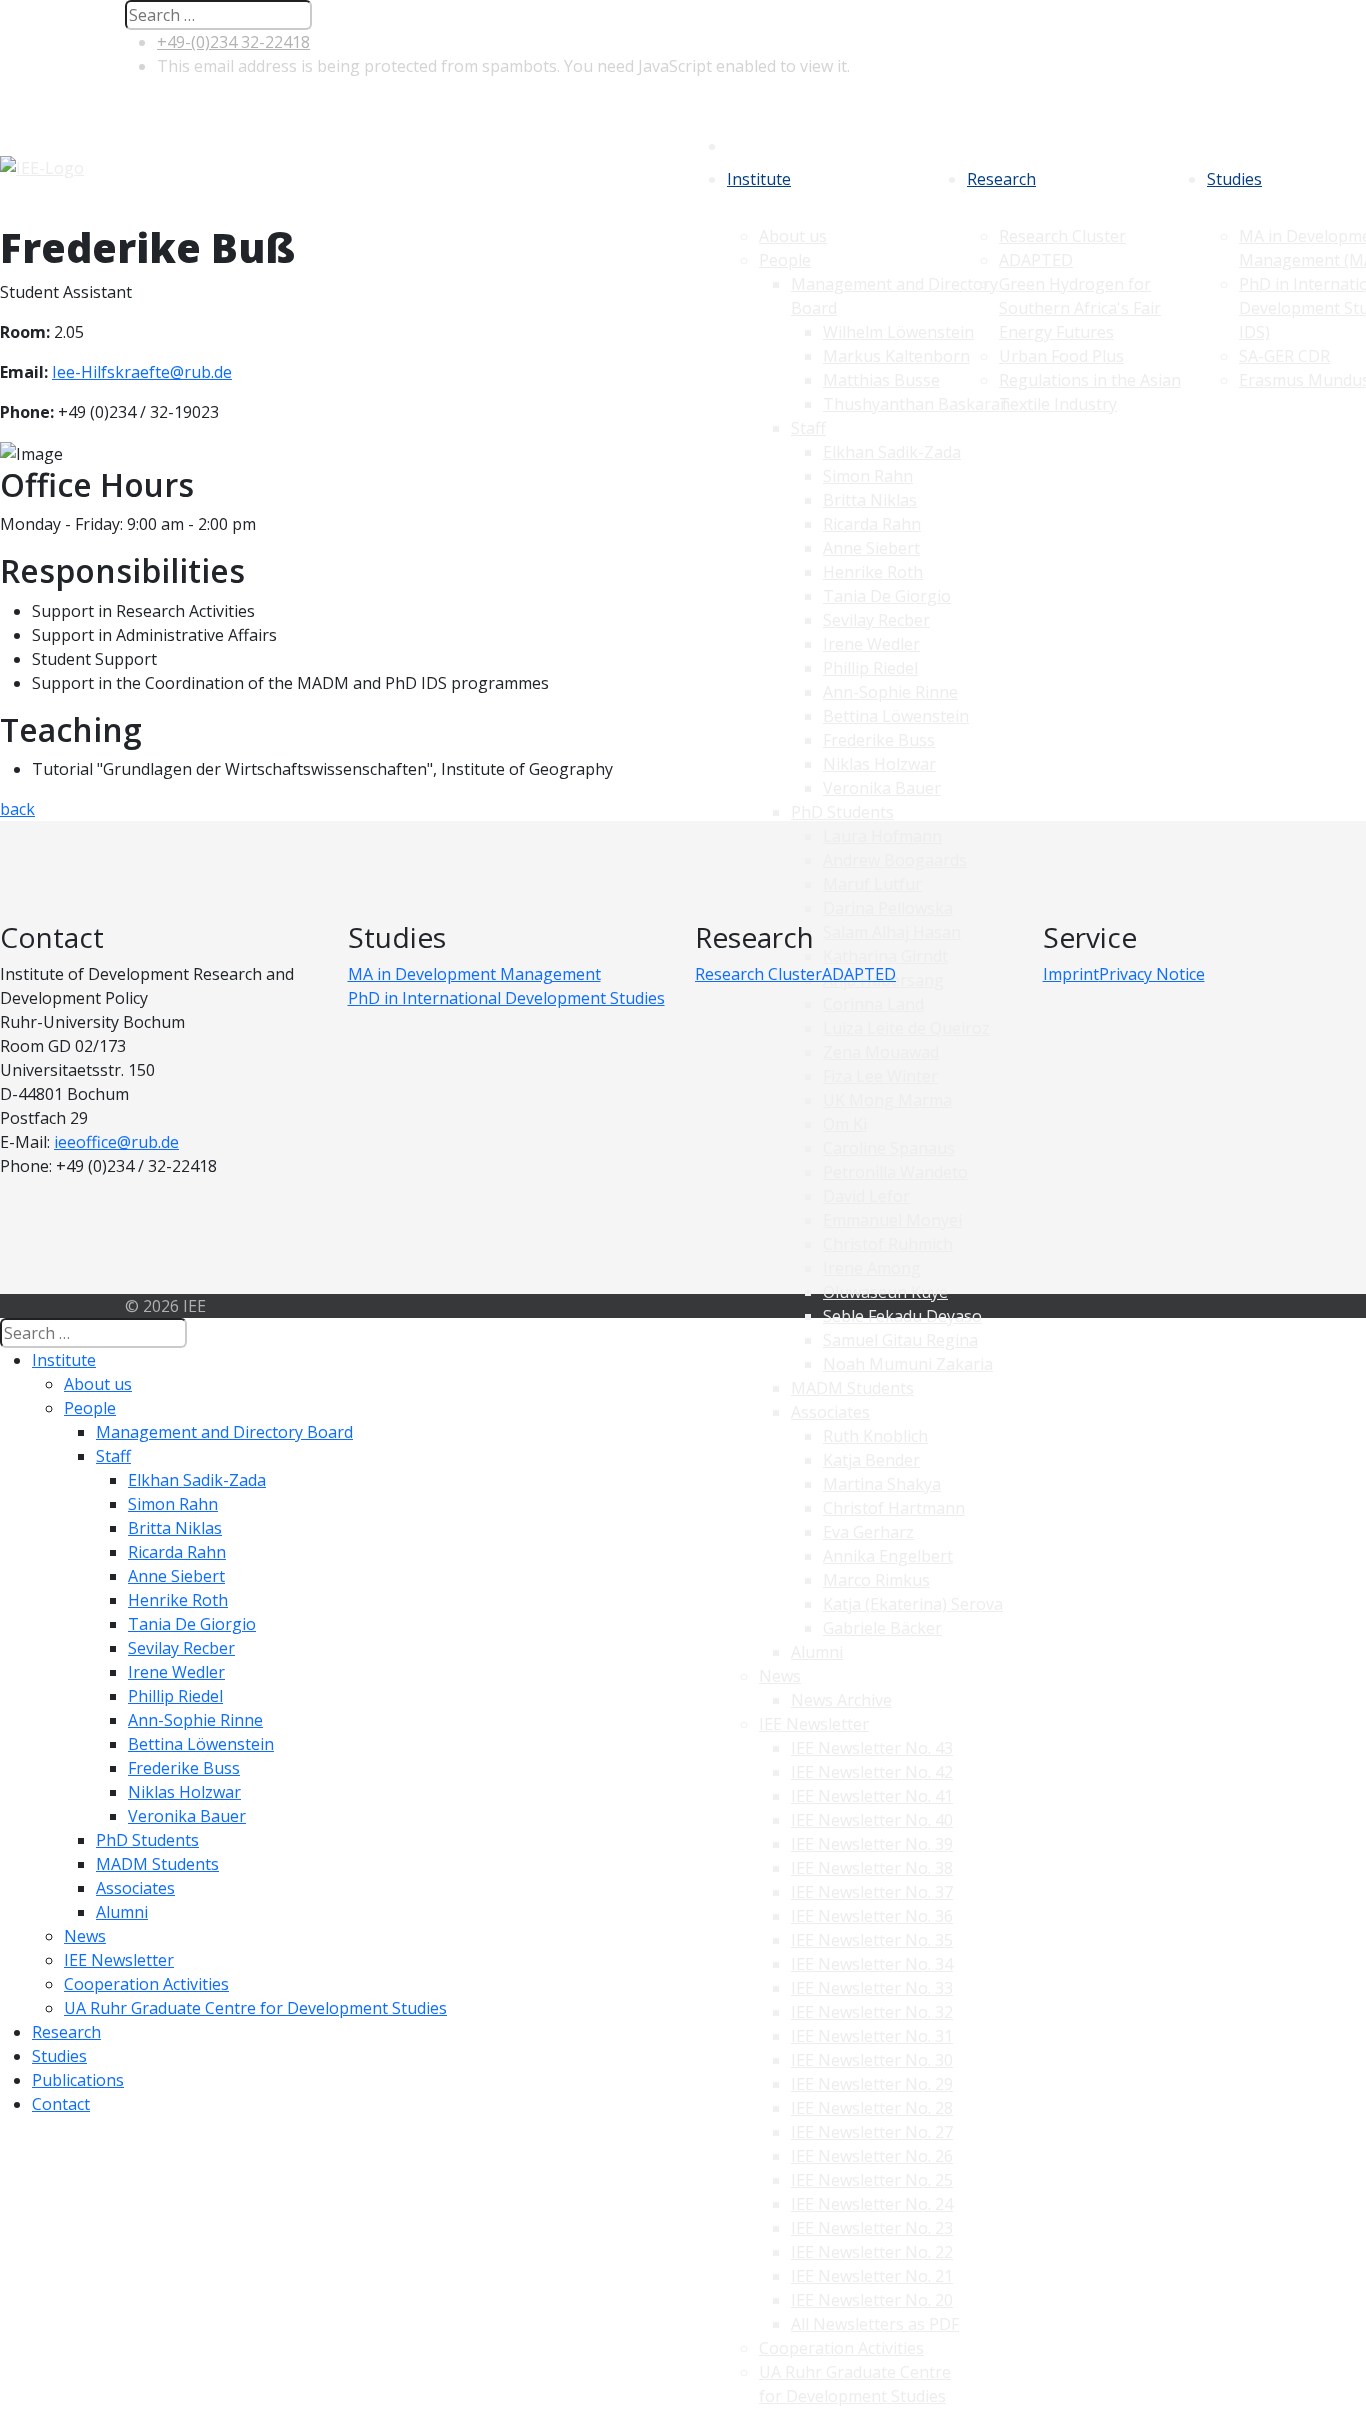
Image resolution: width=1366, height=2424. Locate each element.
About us (98, 1384)
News (780, 1676)
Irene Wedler (176, 1672)
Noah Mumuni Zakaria (908, 1364)
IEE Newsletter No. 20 (872, 2300)
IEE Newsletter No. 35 (872, 1940)
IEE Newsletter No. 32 (872, 2012)
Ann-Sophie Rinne (195, 1720)
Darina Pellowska (888, 908)
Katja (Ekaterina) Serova (913, 1604)
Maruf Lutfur (872, 884)
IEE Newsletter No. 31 (872, 2036)
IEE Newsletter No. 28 (872, 2108)
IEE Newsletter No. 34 (872, 1964)
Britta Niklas (175, 1528)
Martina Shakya (882, 1484)
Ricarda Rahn (177, 1552)
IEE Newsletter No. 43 (872, 1748)
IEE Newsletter (814, 1724)
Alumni (817, 1652)
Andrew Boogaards (895, 860)
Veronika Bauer (187, 1816)
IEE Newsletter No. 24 (872, 2204)
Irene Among (872, 1268)
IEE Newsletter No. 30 (872, 2060)
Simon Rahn (173, 1504)
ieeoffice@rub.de (116, 1142)
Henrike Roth (178, 1600)
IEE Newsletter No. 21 (872, 2276)
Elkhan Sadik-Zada (197, 1480)
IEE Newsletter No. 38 (872, 1868)
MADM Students (852, 1388)
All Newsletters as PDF (875, 2324)
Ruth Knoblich (875, 1436)
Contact (61, 2104)
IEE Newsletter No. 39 (872, 1844)
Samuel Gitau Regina (900, 1340)
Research (1001, 179)
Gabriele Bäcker (882, 1628)
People (90, 1408)
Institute (759, 179)
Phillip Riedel (175, 1696)
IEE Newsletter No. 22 (872, 2252)
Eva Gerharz (868, 1532)
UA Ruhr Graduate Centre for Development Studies (255, 2008)
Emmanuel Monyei (892, 1220)
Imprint (1071, 974)
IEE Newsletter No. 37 (872, 1892)
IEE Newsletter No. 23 (872, 2228)
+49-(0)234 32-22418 (233, 42)
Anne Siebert (176, 1576)
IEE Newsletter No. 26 (872, 2156)
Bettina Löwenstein (201, 1744)
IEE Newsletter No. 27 (872, 2132)
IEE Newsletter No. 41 (872, 1796)
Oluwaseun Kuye (885, 1292)
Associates (830, 1412)
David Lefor (866, 1196)
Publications (78, 2080)
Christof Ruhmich (888, 1244)
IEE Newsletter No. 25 (872, 2180)
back (17, 809)
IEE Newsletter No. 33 (872, 1988)
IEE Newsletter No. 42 (872, 1772)
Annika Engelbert (888, 1556)
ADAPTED (859, 974)
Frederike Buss (184, 1768)
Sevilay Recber (181, 1648)
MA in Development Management (474, 974)
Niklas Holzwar (184, 1792)
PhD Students (147, 1840)
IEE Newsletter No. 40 (872, 1820)
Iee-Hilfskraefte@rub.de (142, 372)
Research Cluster (758, 974)
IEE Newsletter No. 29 (872, 2084)
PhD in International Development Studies (506, 998)
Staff (113, 1456)
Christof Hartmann (894, 1508)
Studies (1234, 179)
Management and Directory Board (224, 1432)
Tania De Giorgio (192, 1624)
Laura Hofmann (882, 836)
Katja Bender (871, 1460)
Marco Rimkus (876, 1580)
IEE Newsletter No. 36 (872, 1916)
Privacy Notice (1152, 974)
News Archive (841, 1700)
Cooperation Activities (841, 2348)
